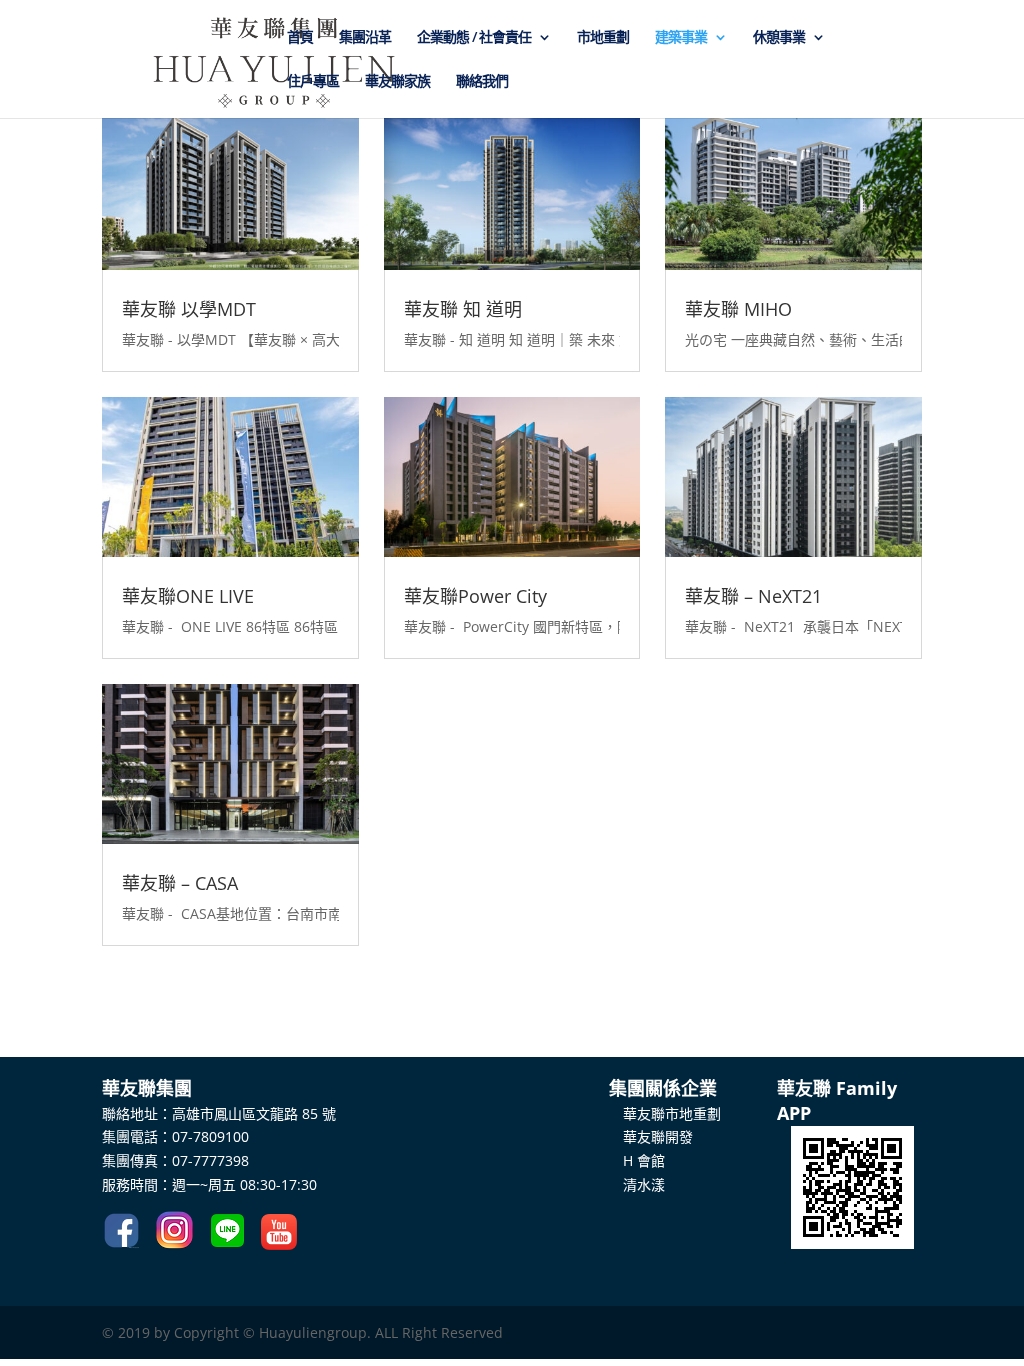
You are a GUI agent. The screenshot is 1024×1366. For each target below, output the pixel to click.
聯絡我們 (482, 82)
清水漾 (637, 1184)
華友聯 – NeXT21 (753, 596)
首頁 (300, 38)
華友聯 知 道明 (463, 309)
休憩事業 (779, 38)
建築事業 (681, 38)
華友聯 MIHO (738, 309)
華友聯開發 (651, 1136)
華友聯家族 (397, 82)
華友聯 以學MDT (189, 309)
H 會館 (637, 1160)
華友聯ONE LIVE (188, 596)
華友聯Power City (475, 596)
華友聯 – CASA (180, 883)
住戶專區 (313, 82)
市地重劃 (603, 38)
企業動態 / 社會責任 (474, 38)
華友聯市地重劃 (665, 1113)
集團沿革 (365, 38)
